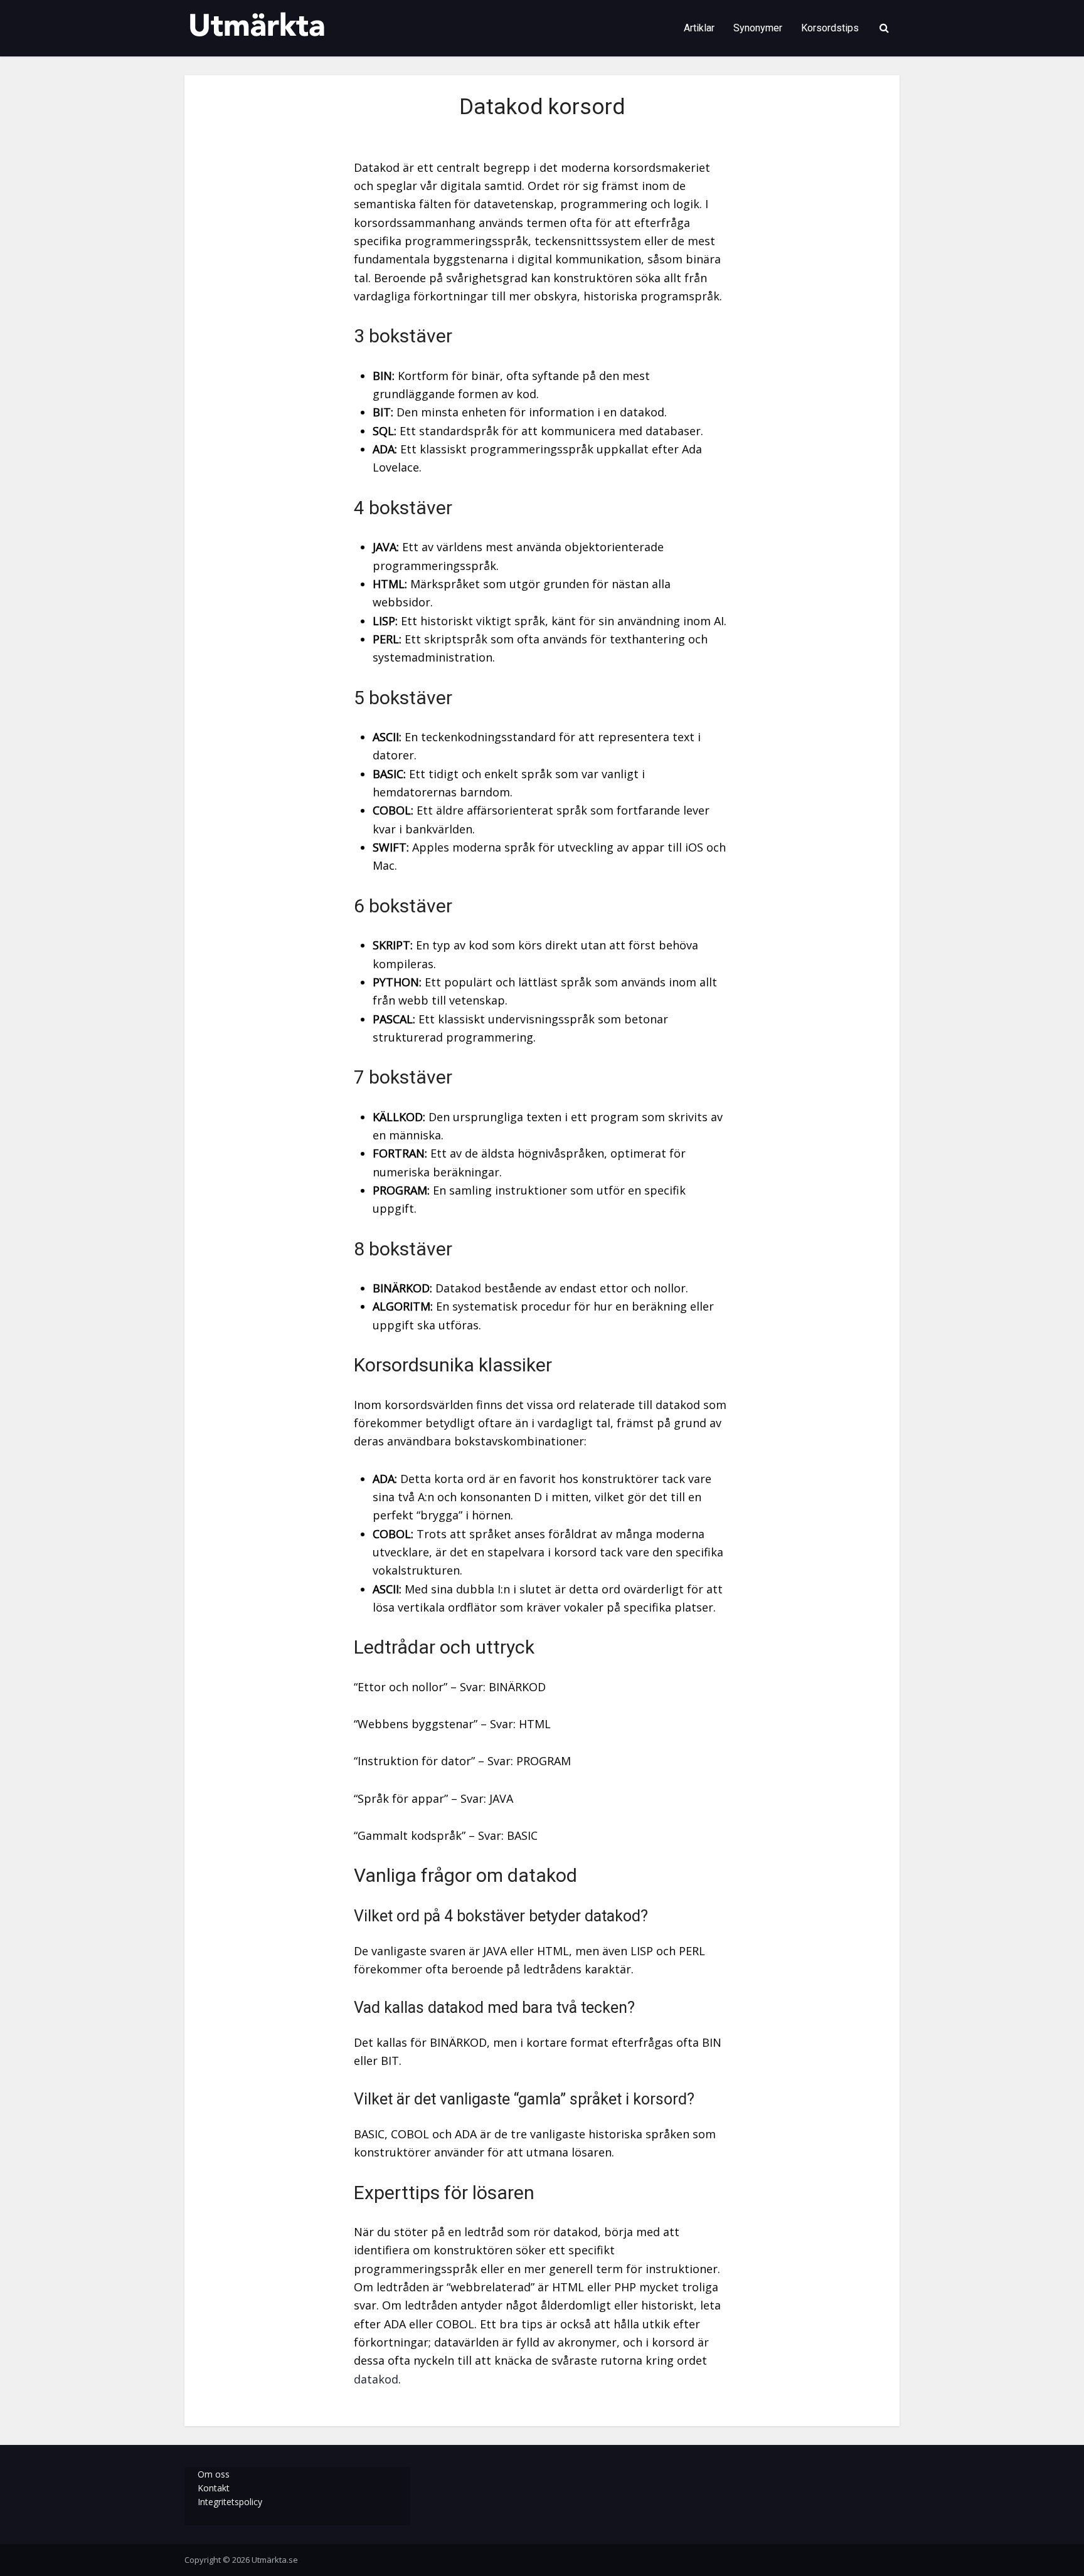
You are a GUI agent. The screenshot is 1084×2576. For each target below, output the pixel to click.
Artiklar (699, 28)
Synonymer (758, 28)
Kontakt (214, 2488)
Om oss (214, 2474)
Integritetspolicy (230, 2502)
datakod (376, 2379)
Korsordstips (830, 28)
